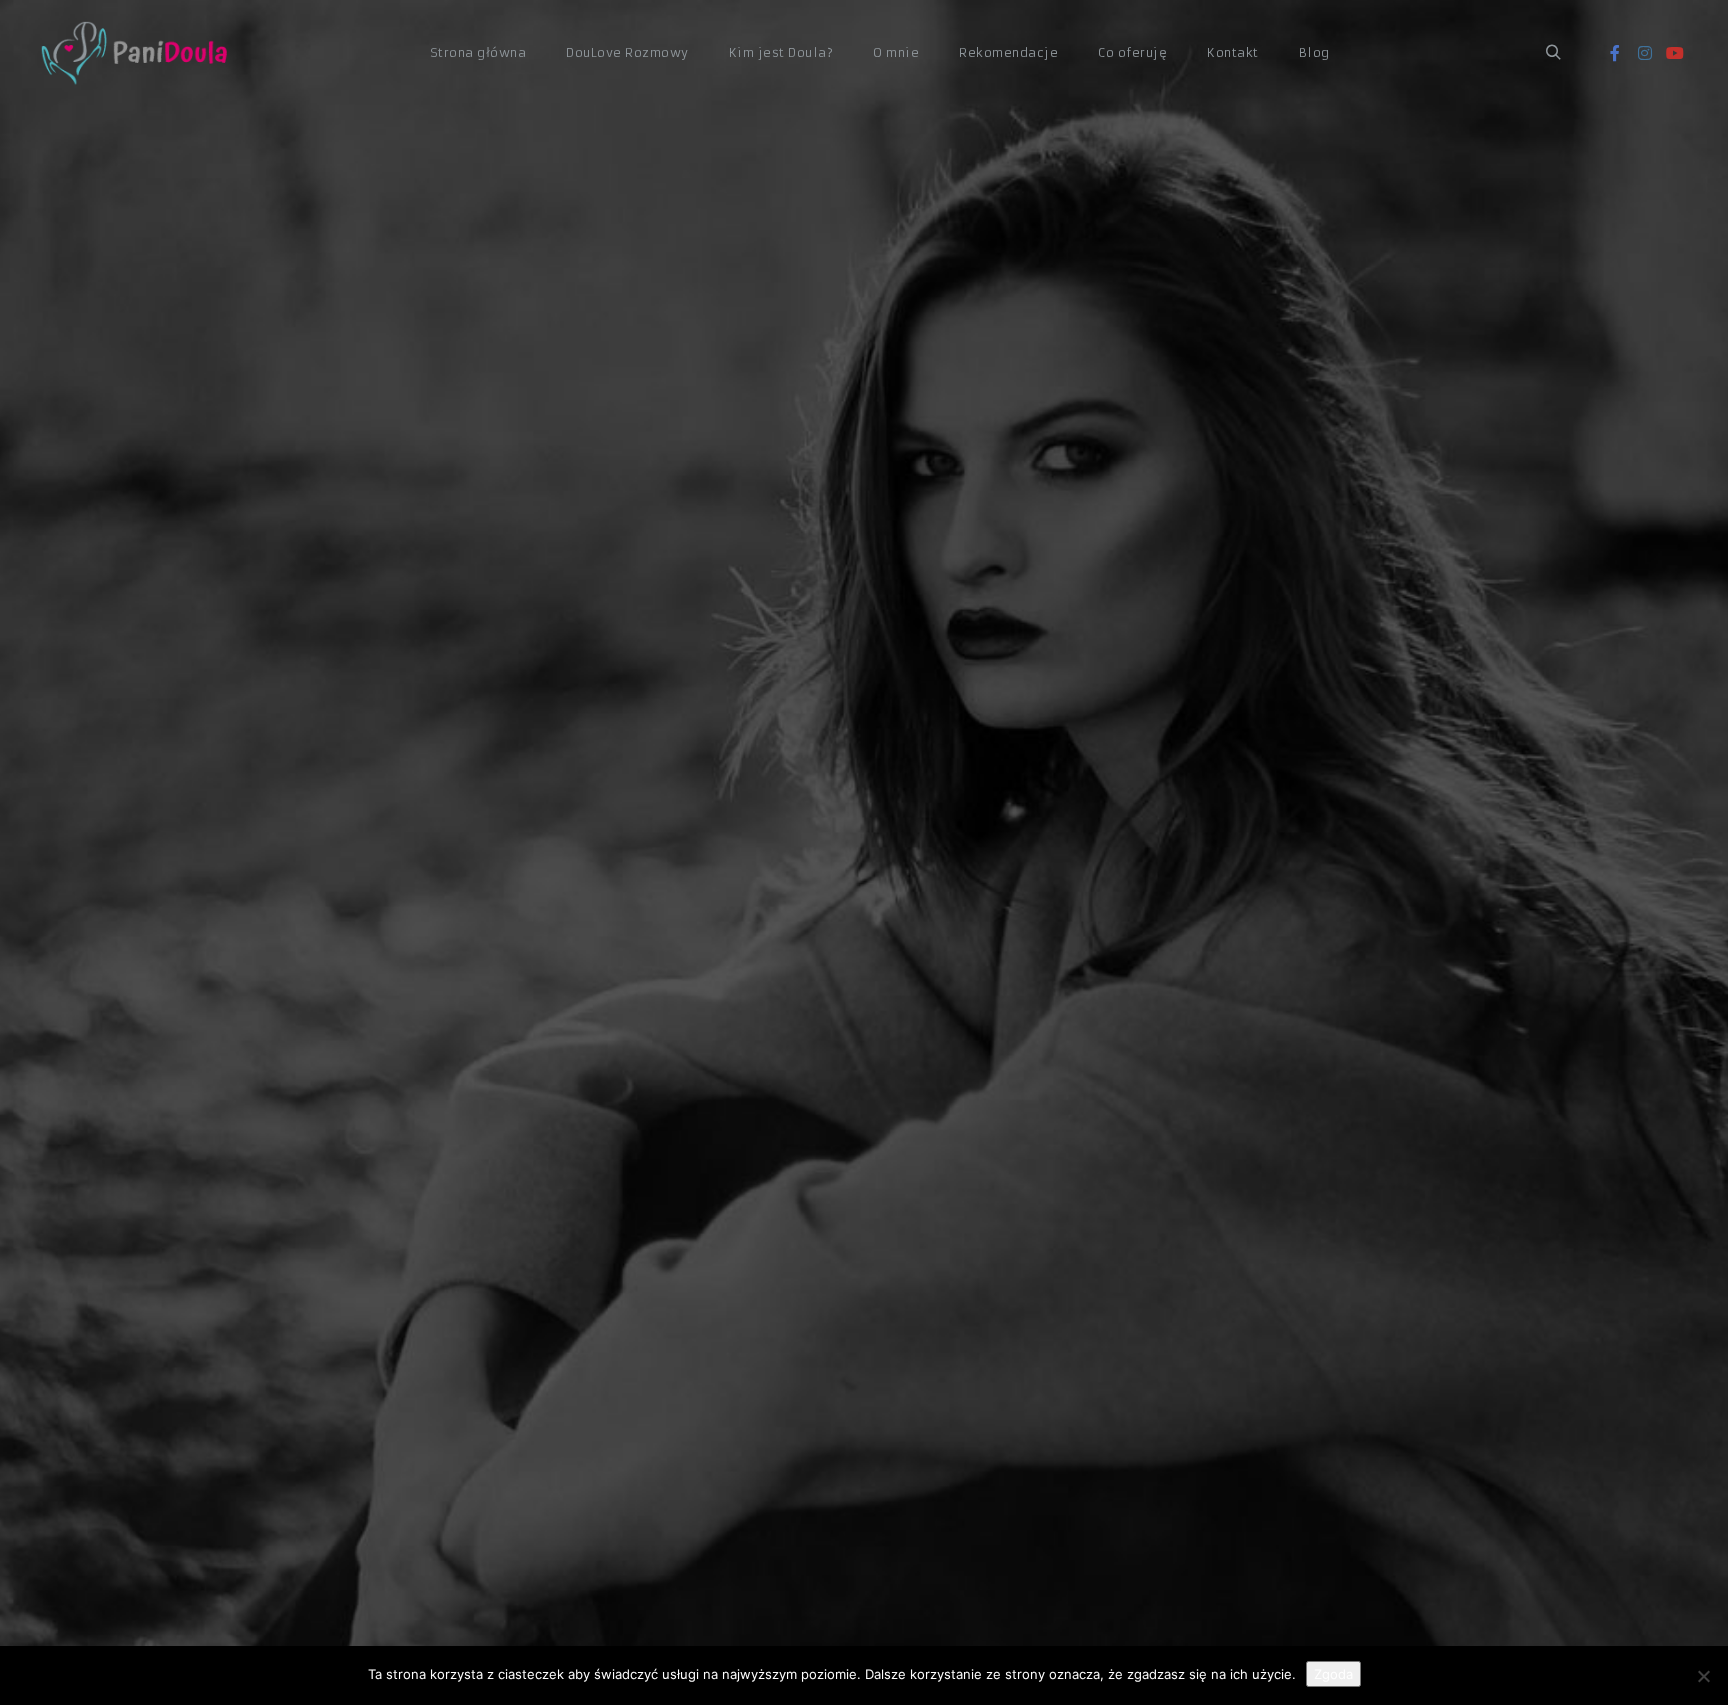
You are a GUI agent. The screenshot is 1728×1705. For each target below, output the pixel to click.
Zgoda (1333, 1674)
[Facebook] (1615, 53)
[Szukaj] (1553, 53)
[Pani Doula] (140, 53)
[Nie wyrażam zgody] (1703, 1676)
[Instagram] (1645, 53)
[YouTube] (1675, 53)
